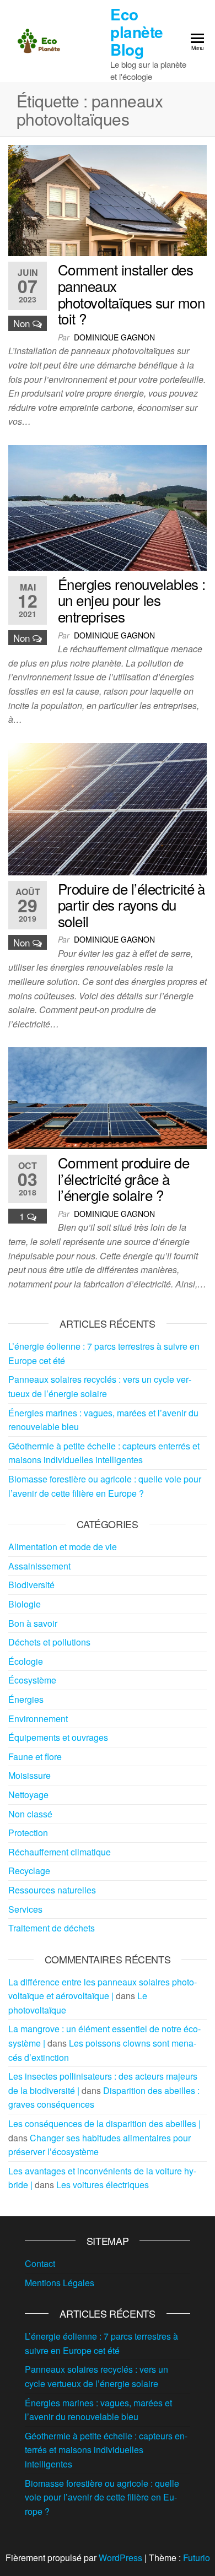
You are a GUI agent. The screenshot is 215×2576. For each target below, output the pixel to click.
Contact (40, 2263)
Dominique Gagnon (114, 337)
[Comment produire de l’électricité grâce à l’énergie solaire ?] (108, 1097)
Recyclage (29, 1871)
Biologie (25, 1604)
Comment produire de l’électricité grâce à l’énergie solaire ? (123, 1178)
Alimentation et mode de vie (63, 1547)
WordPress (120, 2558)
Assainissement (39, 1566)
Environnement (38, 1719)
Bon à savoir (33, 1623)
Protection (28, 1833)
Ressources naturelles (52, 1890)
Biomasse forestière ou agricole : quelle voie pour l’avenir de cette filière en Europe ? (102, 2497)
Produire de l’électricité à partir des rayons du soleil (131, 905)
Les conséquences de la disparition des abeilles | (104, 2123)
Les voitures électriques (103, 2185)
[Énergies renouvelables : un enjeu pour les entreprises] (108, 507)
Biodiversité (31, 1585)
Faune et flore (35, 1757)
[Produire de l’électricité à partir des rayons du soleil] (108, 808)
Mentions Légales (60, 2283)
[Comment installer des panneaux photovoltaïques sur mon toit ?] (108, 199)
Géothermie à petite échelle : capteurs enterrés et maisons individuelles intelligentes (106, 2450)
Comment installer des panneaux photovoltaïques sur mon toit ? (131, 294)
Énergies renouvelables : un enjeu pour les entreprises (132, 600)
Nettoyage (28, 1795)
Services (25, 1909)
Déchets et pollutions (49, 1642)
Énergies (26, 1699)
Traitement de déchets (52, 1928)
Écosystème (32, 1680)
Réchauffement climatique (60, 1852)
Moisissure (29, 1775)
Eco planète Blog (136, 32)
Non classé (30, 1814)
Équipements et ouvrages (58, 1737)
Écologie (26, 1661)
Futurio (197, 2558)
